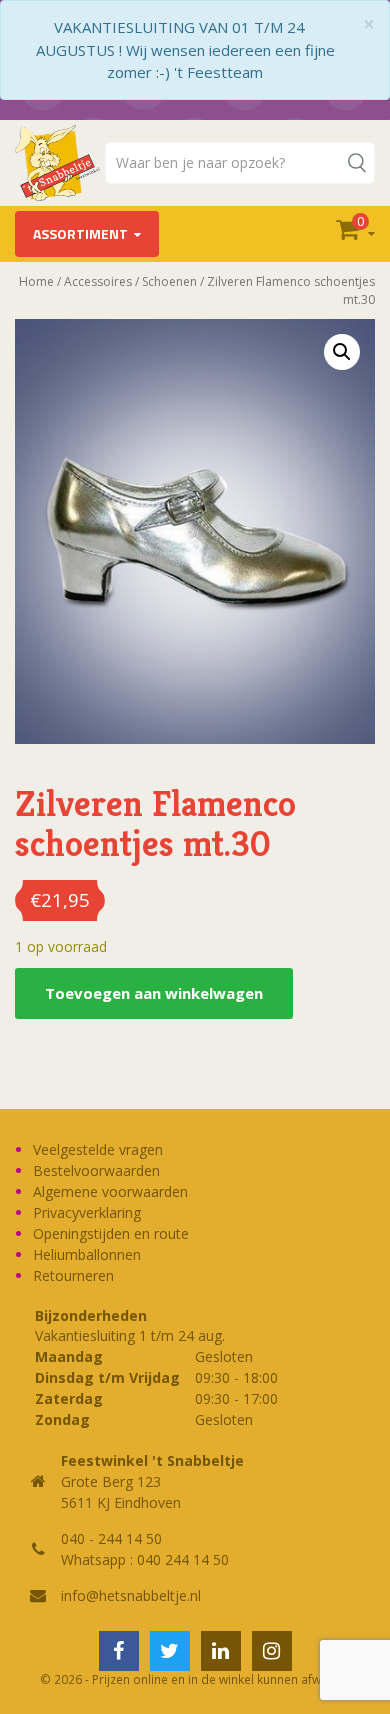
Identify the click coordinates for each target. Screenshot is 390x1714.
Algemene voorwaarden (110, 1191)
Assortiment (80, 233)
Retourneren (73, 1275)
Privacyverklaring (87, 1212)
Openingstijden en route (111, 1233)
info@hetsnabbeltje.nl (131, 1595)
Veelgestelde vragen (98, 1149)
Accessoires (98, 281)
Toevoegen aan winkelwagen (154, 993)
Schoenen (169, 281)
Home (36, 281)
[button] (342, 352)
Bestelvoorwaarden (96, 1170)
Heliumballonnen (87, 1254)
